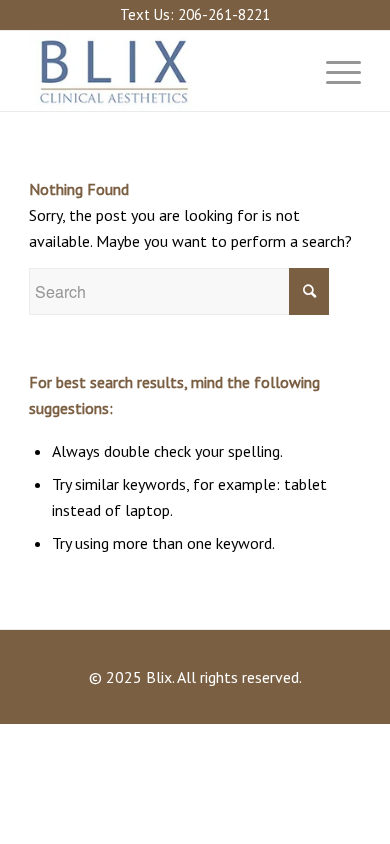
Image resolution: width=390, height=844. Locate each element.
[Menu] (333, 71)
